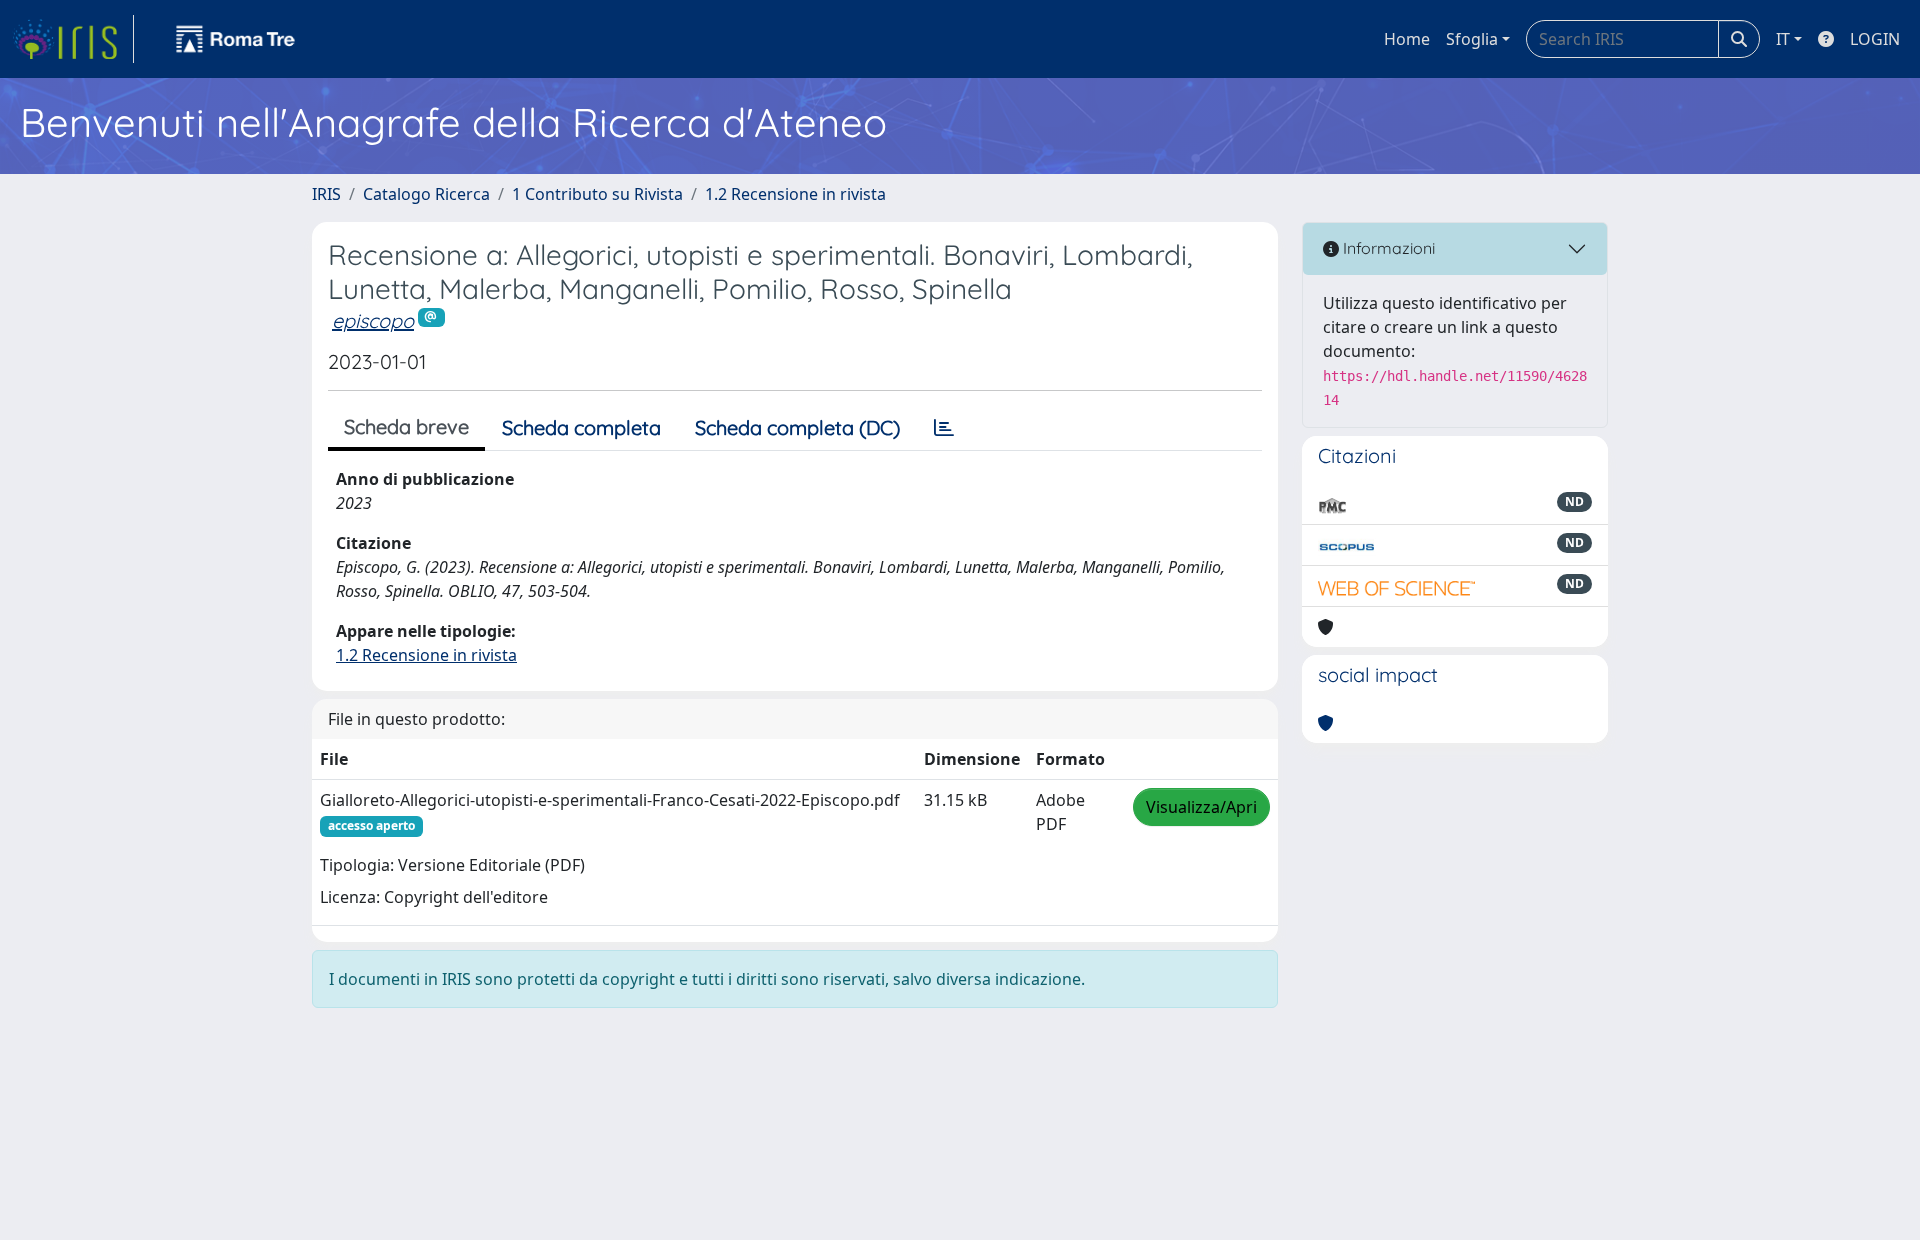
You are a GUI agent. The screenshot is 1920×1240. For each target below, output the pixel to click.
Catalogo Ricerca (426, 194)
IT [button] (1783, 39)
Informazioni (1387, 248)
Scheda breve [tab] (406, 426)
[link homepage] (73, 39)
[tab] (944, 428)
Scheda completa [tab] (581, 427)
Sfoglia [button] (1472, 39)
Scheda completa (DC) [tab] (797, 427)
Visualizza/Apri (1201, 807)
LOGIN (1875, 39)
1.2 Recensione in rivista (795, 194)
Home (1407, 39)
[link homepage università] (236, 39)
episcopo (373, 320)
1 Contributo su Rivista (597, 194)
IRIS (326, 194)
